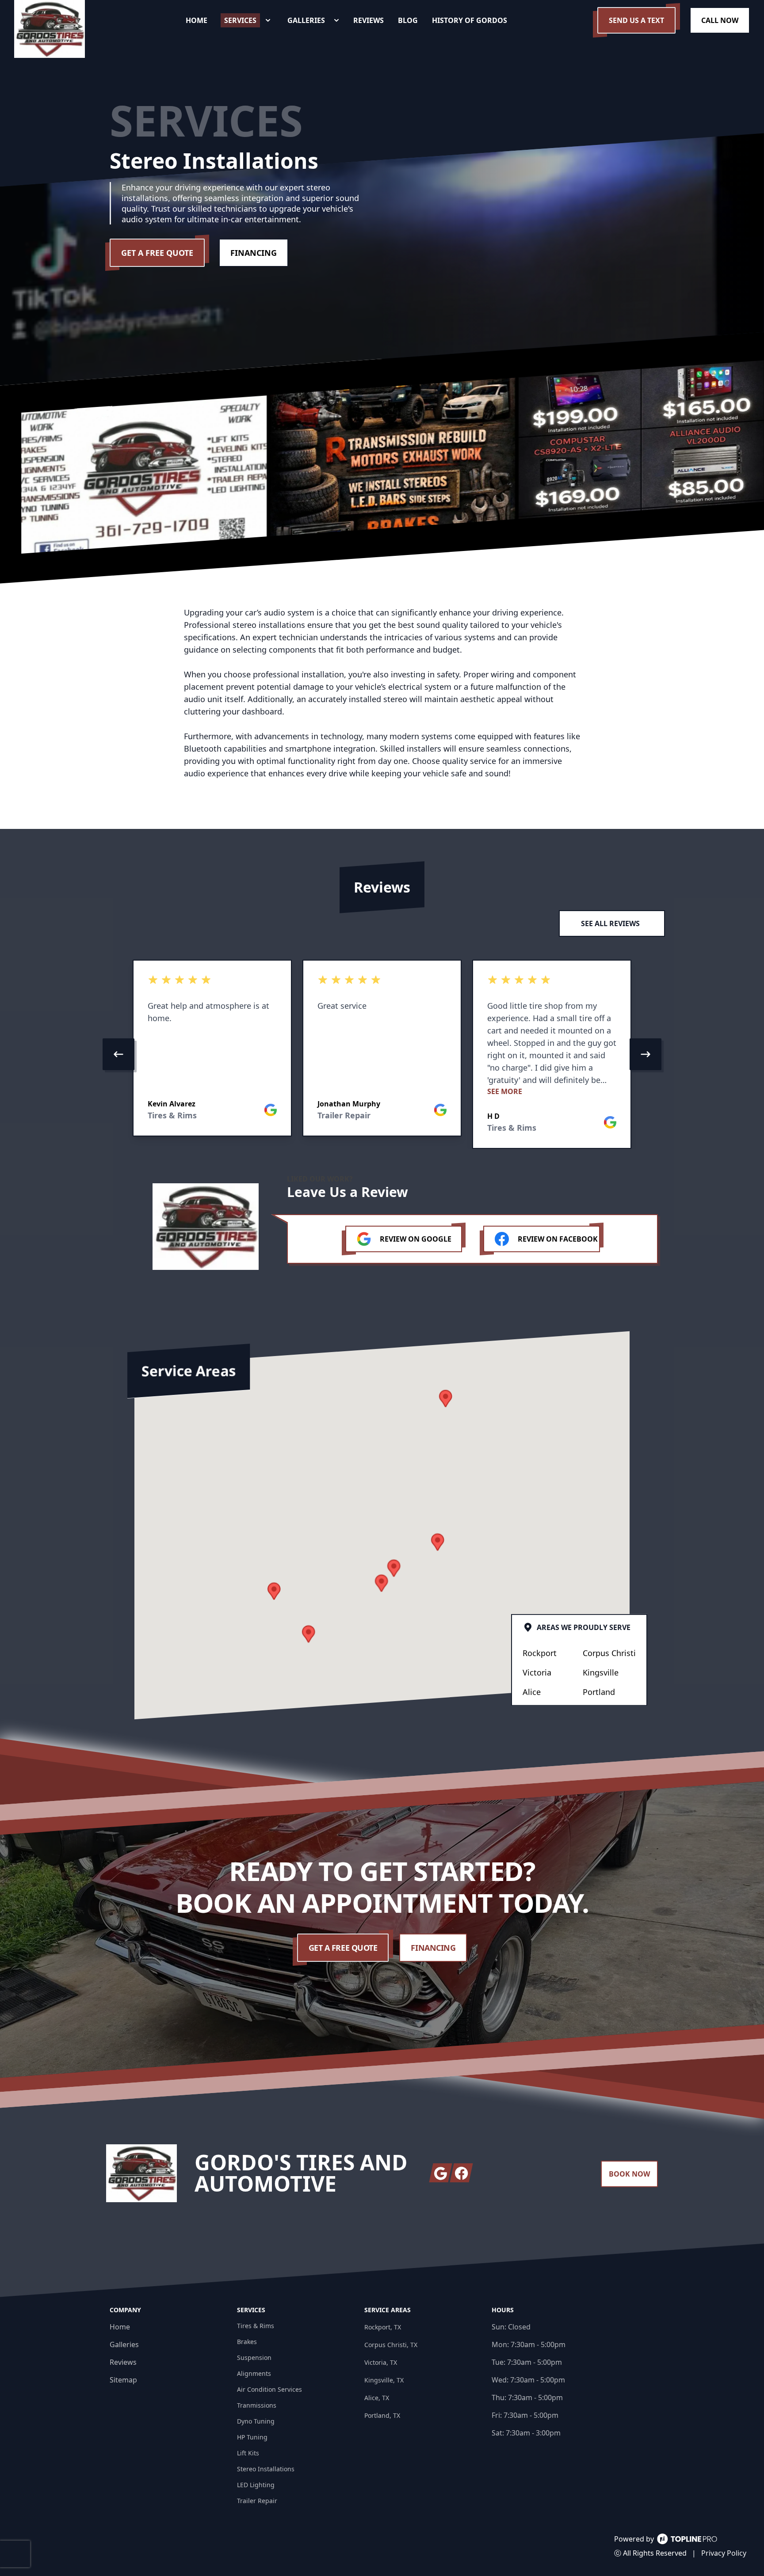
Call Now (720, 20)
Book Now (629, 2174)
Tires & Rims (256, 2326)
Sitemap (123, 2380)
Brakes (247, 2342)
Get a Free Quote (157, 253)
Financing (254, 253)
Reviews (123, 2362)
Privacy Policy (724, 2553)
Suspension (254, 2358)
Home (120, 2327)
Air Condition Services (269, 2389)
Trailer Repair (257, 2501)
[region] (382, 1054)
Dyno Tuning (256, 2421)
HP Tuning (252, 2437)
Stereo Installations (266, 2469)
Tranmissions (257, 2405)
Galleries (124, 2344)
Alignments (254, 2373)
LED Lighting (256, 2485)
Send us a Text (636, 20)
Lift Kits (248, 2453)
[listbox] (382, 1054)
